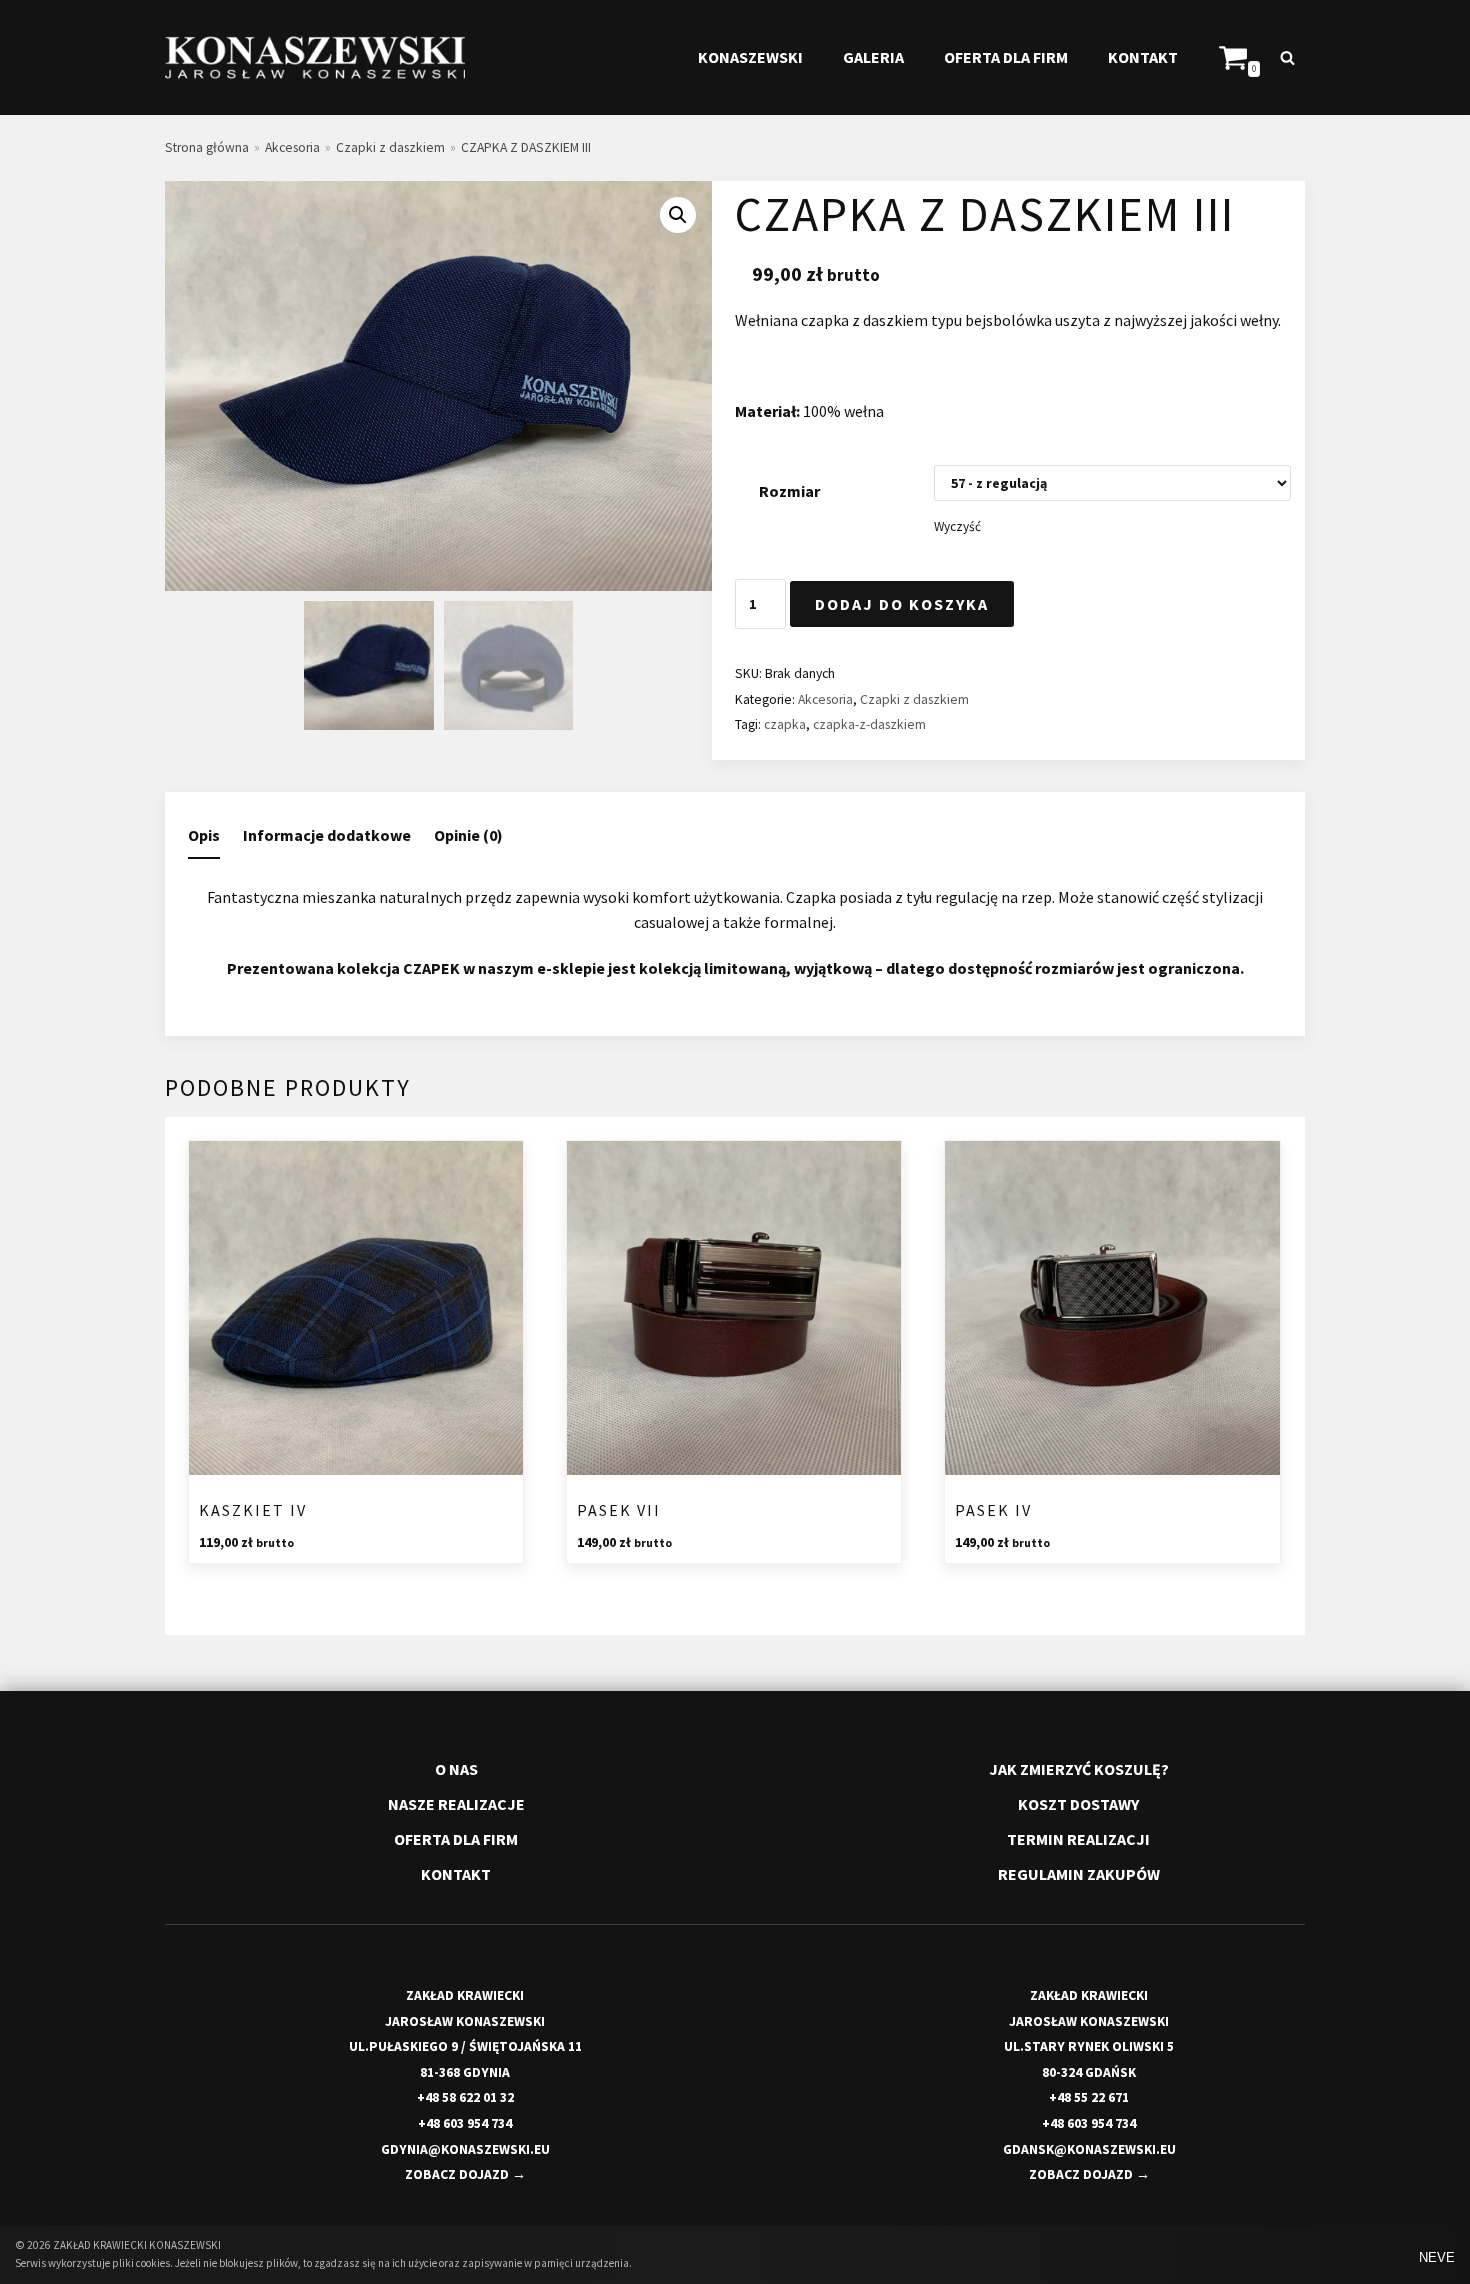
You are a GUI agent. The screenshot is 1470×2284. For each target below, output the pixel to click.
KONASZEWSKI (750, 57)
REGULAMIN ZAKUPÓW (1079, 1874)
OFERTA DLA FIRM (1006, 57)
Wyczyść (957, 526)
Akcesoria (292, 147)
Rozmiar (789, 491)
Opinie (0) (468, 835)
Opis (204, 835)
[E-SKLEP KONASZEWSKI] (315, 57)
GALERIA (873, 57)
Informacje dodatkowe (327, 835)
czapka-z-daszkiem (869, 724)
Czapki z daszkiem (390, 147)
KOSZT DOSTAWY (1078, 1804)
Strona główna (207, 147)
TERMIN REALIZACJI (1078, 1839)
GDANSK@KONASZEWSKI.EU (1089, 2149)
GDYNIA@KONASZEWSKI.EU (465, 2149)
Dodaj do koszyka (902, 604)
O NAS (456, 1769)
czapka (785, 724)
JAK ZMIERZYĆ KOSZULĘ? (1079, 1769)
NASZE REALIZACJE (456, 1804)
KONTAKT (1143, 57)
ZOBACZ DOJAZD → (465, 2174)
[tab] (204, 837)
